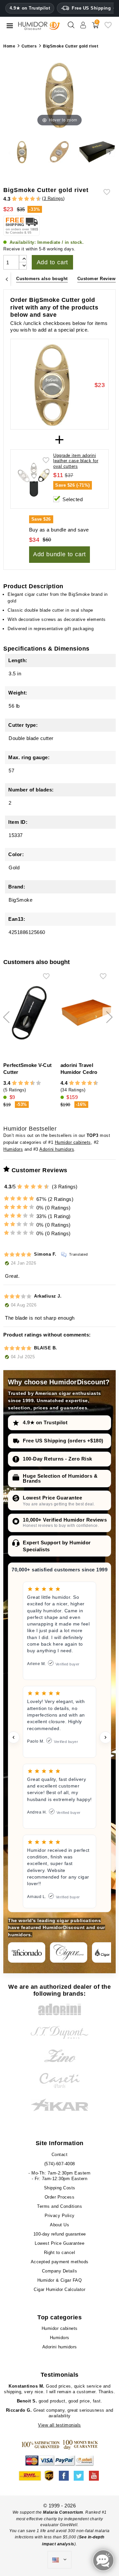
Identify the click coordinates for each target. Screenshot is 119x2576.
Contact (60, 2155)
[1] (12, 199)
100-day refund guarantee (60, 2234)
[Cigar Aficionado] (27, 1952)
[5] (23, 199)
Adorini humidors (57, 1149)
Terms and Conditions (59, 2206)
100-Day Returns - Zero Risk (58, 1459)
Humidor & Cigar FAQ (60, 2280)
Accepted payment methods (60, 2262)
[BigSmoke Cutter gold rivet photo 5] (97, 153)
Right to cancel (60, 2253)
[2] (14, 199)
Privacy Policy (60, 2216)
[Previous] (7, 279)
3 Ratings (54, 198)
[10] (39, 1083)
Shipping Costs (60, 2188)
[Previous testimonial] (14, 1737)
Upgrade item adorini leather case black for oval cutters (76, 461)
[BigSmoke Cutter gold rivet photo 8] (22, 153)
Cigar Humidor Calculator (59, 2289)
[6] (27, 199)
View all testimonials (59, 2425)
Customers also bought (42, 279)
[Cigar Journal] (69, 1952)
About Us (59, 2225)
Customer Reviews (98, 279)
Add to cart (53, 262)
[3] (18, 199)
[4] (21, 199)
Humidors (13, 1149)
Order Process (60, 2197)
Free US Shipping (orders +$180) (63, 1441)
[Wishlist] (108, 28)
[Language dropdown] (59, 2560)
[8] (33, 199)
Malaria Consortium (63, 2512)
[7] (29, 199)
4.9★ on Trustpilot (30, 8)
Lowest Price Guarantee (52, 1498)
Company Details (60, 2271)
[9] (36, 199)
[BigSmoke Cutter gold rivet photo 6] (59, 153)
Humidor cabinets (73, 1142)
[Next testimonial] (105, 1737)
